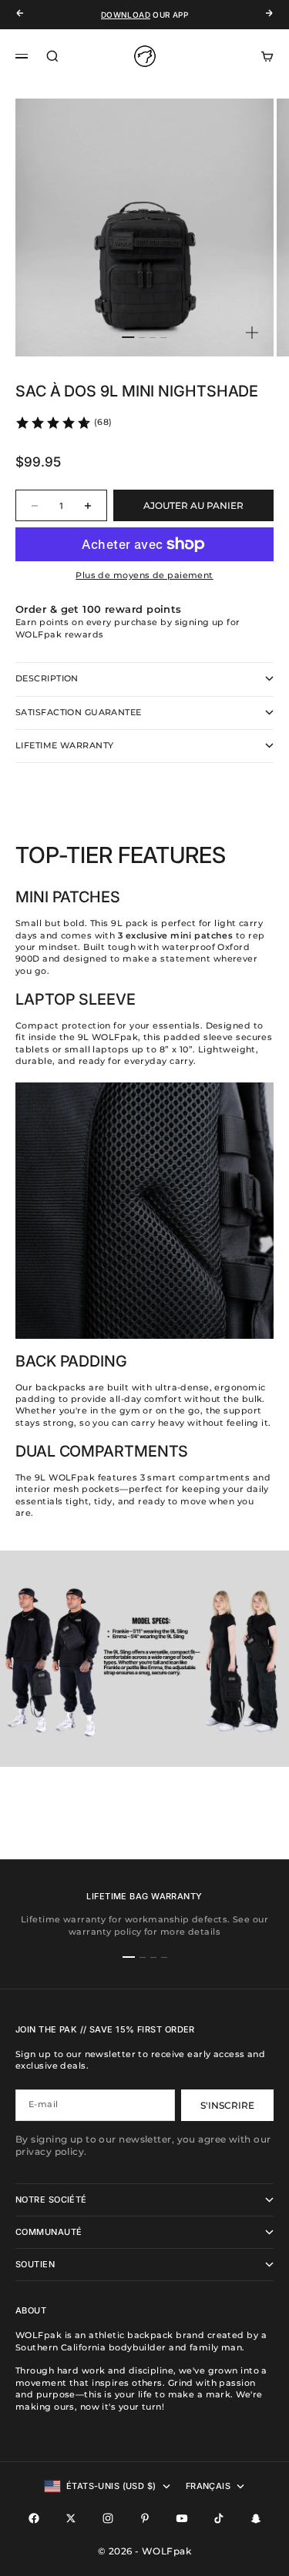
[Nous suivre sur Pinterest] (145, 2518)
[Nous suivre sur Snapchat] (256, 2518)
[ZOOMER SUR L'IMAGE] (252, 333)
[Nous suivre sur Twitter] (71, 2518)
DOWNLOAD (126, 15)
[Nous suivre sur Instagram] (108, 2518)
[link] (64, 423)
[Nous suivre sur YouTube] (182, 2518)
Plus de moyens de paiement (144, 575)
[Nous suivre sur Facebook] (34, 2518)
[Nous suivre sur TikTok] (219, 2518)
